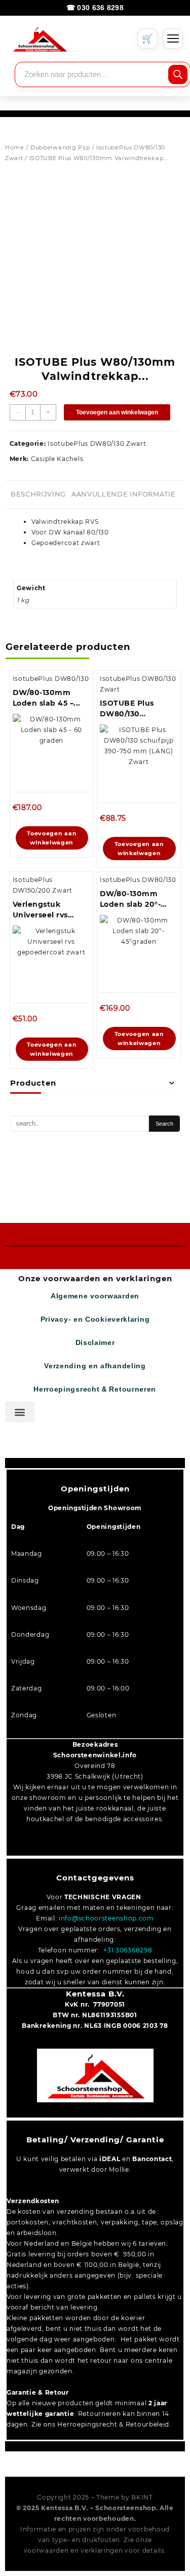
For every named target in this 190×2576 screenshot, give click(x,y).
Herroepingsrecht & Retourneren (95, 1389)
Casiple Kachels (57, 459)
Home (15, 147)
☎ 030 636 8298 (95, 8)
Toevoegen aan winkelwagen (117, 412)
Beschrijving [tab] (38, 494)
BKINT (142, 2497)
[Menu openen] (173, 39)
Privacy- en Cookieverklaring (95, 1319)
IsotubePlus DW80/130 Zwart (97, 444)
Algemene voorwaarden (95, 1296)
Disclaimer (95, 1343)
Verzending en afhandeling (95, 1366)
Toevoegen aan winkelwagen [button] (52, 838)
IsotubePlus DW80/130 (51, 679)
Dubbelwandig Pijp (60, 147)
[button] (20, 1412)
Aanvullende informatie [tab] (123, 494)
